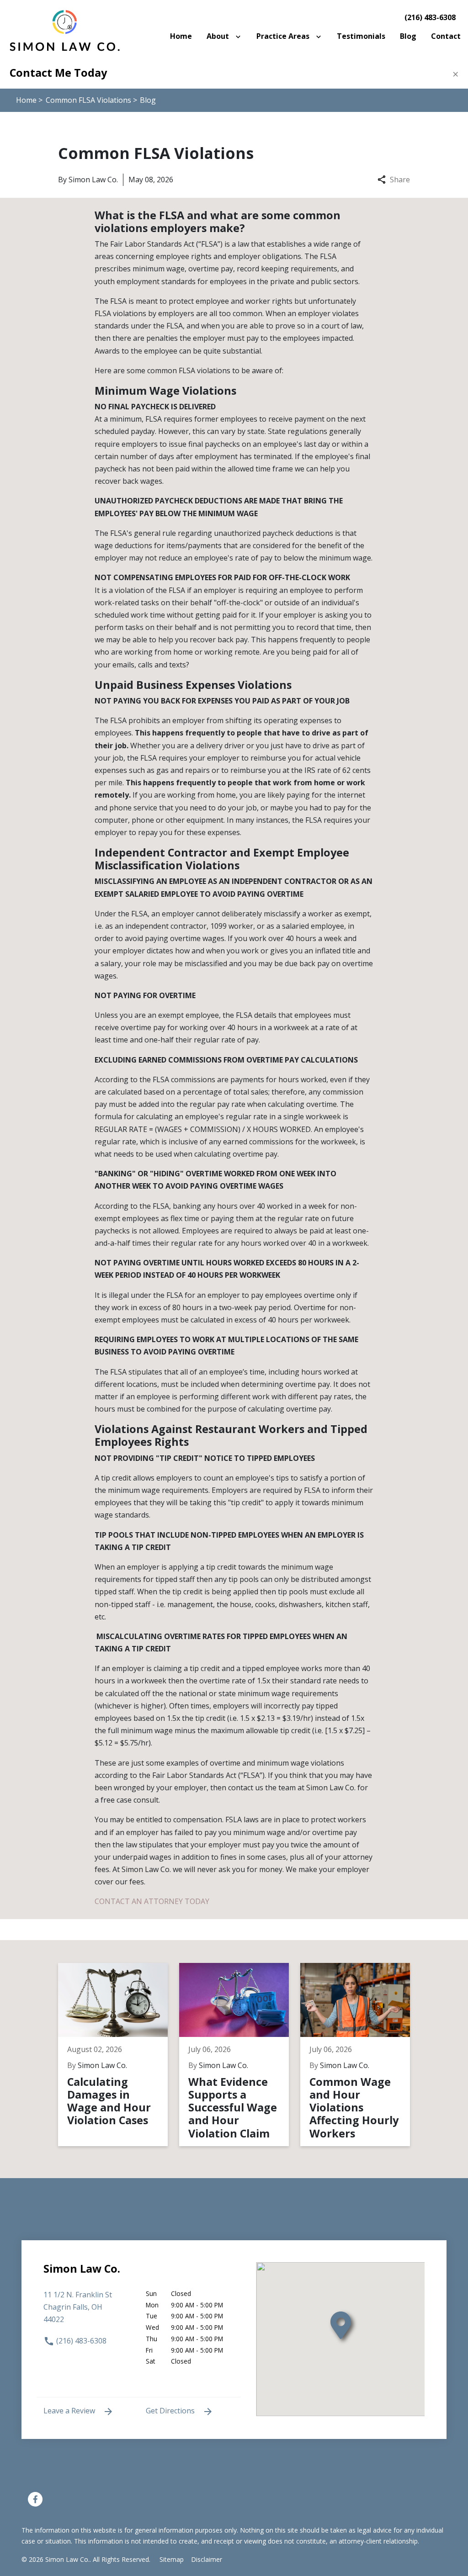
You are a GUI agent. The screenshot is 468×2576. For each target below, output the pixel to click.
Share (400, 180)
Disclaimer (207, 2559)
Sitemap (172, 2559)
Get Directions (171, 2411)
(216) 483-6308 (430, 17)
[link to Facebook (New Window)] (35, 2499)
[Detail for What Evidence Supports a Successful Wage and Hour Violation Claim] (240, 2055)
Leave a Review (70, 2411)
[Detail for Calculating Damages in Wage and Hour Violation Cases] (119, 2055)
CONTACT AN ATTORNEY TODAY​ (152, 1901)
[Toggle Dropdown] (240, 36)
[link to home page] (64, 29)
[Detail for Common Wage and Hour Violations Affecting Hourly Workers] (361, 2055)
